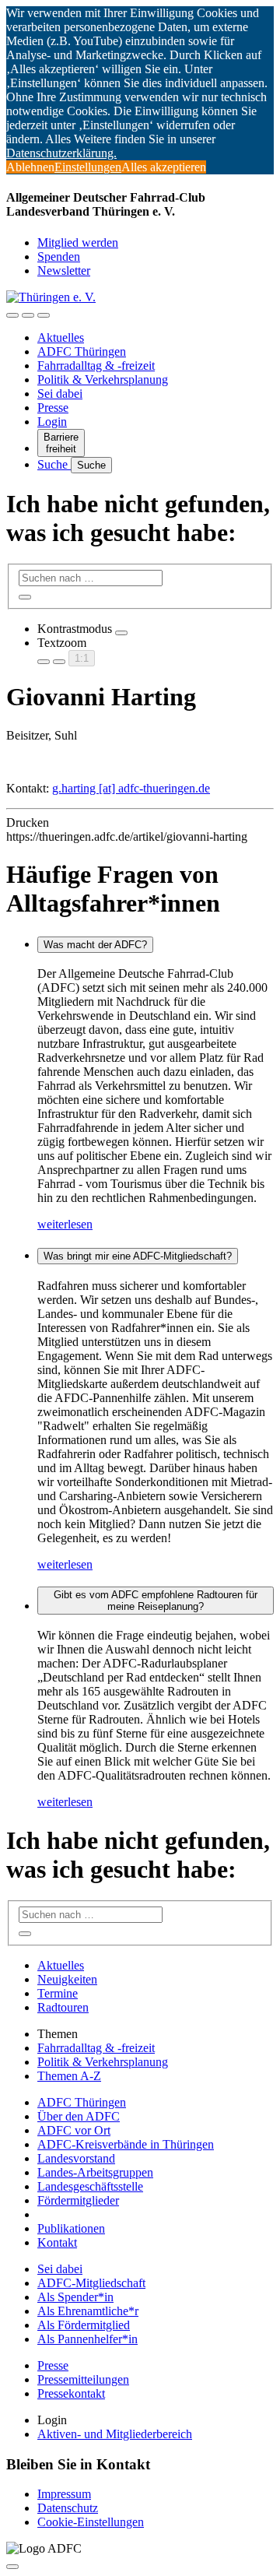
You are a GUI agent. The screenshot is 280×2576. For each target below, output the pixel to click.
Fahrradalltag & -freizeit (96, 365)
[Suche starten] (25, 597)
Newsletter (64, 271)
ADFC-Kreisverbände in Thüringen (126, 2144)
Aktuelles (61, 337)
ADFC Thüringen (82, 351)
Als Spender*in (75, 2297)
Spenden (59, 257)
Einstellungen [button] (88, 167)
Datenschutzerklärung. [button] (61, 153)
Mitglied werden (78, 242)
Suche (54, 464)
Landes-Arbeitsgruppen (95, 2172)
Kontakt (57, 2242)
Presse (53, 408)
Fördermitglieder (78, 2200)
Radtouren (63, 2007)
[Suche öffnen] (28, 315)
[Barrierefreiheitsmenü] (12, 315)
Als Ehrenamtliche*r (88, 2311)
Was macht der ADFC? (95, 945)
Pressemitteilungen (83, 2379)
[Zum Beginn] (12, 2567)
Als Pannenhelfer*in (87, 2339)
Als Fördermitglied (84, 2325)
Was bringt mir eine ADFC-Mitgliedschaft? (138, 1256)
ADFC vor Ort (74, 2130)
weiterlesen (65, 1224)
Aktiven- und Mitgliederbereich (115, 2434)
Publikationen (71, 2228)
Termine (58, 1993)
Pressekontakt (71, 2393)
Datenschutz (68, 2508)
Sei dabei (60, 394)
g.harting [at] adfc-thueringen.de (131, 788)
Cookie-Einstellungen (91, 2522)
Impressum (64, 2494)
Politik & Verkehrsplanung (103, 380)
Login (52, 422)
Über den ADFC (79, 2116)
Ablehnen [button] (30, 167)
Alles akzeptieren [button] (164, 167)
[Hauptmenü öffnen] (44, 315)
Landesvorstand (76, 2158)
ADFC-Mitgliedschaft (91, 2283)
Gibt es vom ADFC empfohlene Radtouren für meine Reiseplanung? (156, 1601)
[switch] (121, 633)
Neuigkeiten (67, 1979)
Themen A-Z (69, 2076)
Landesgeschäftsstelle (90, 2186)
